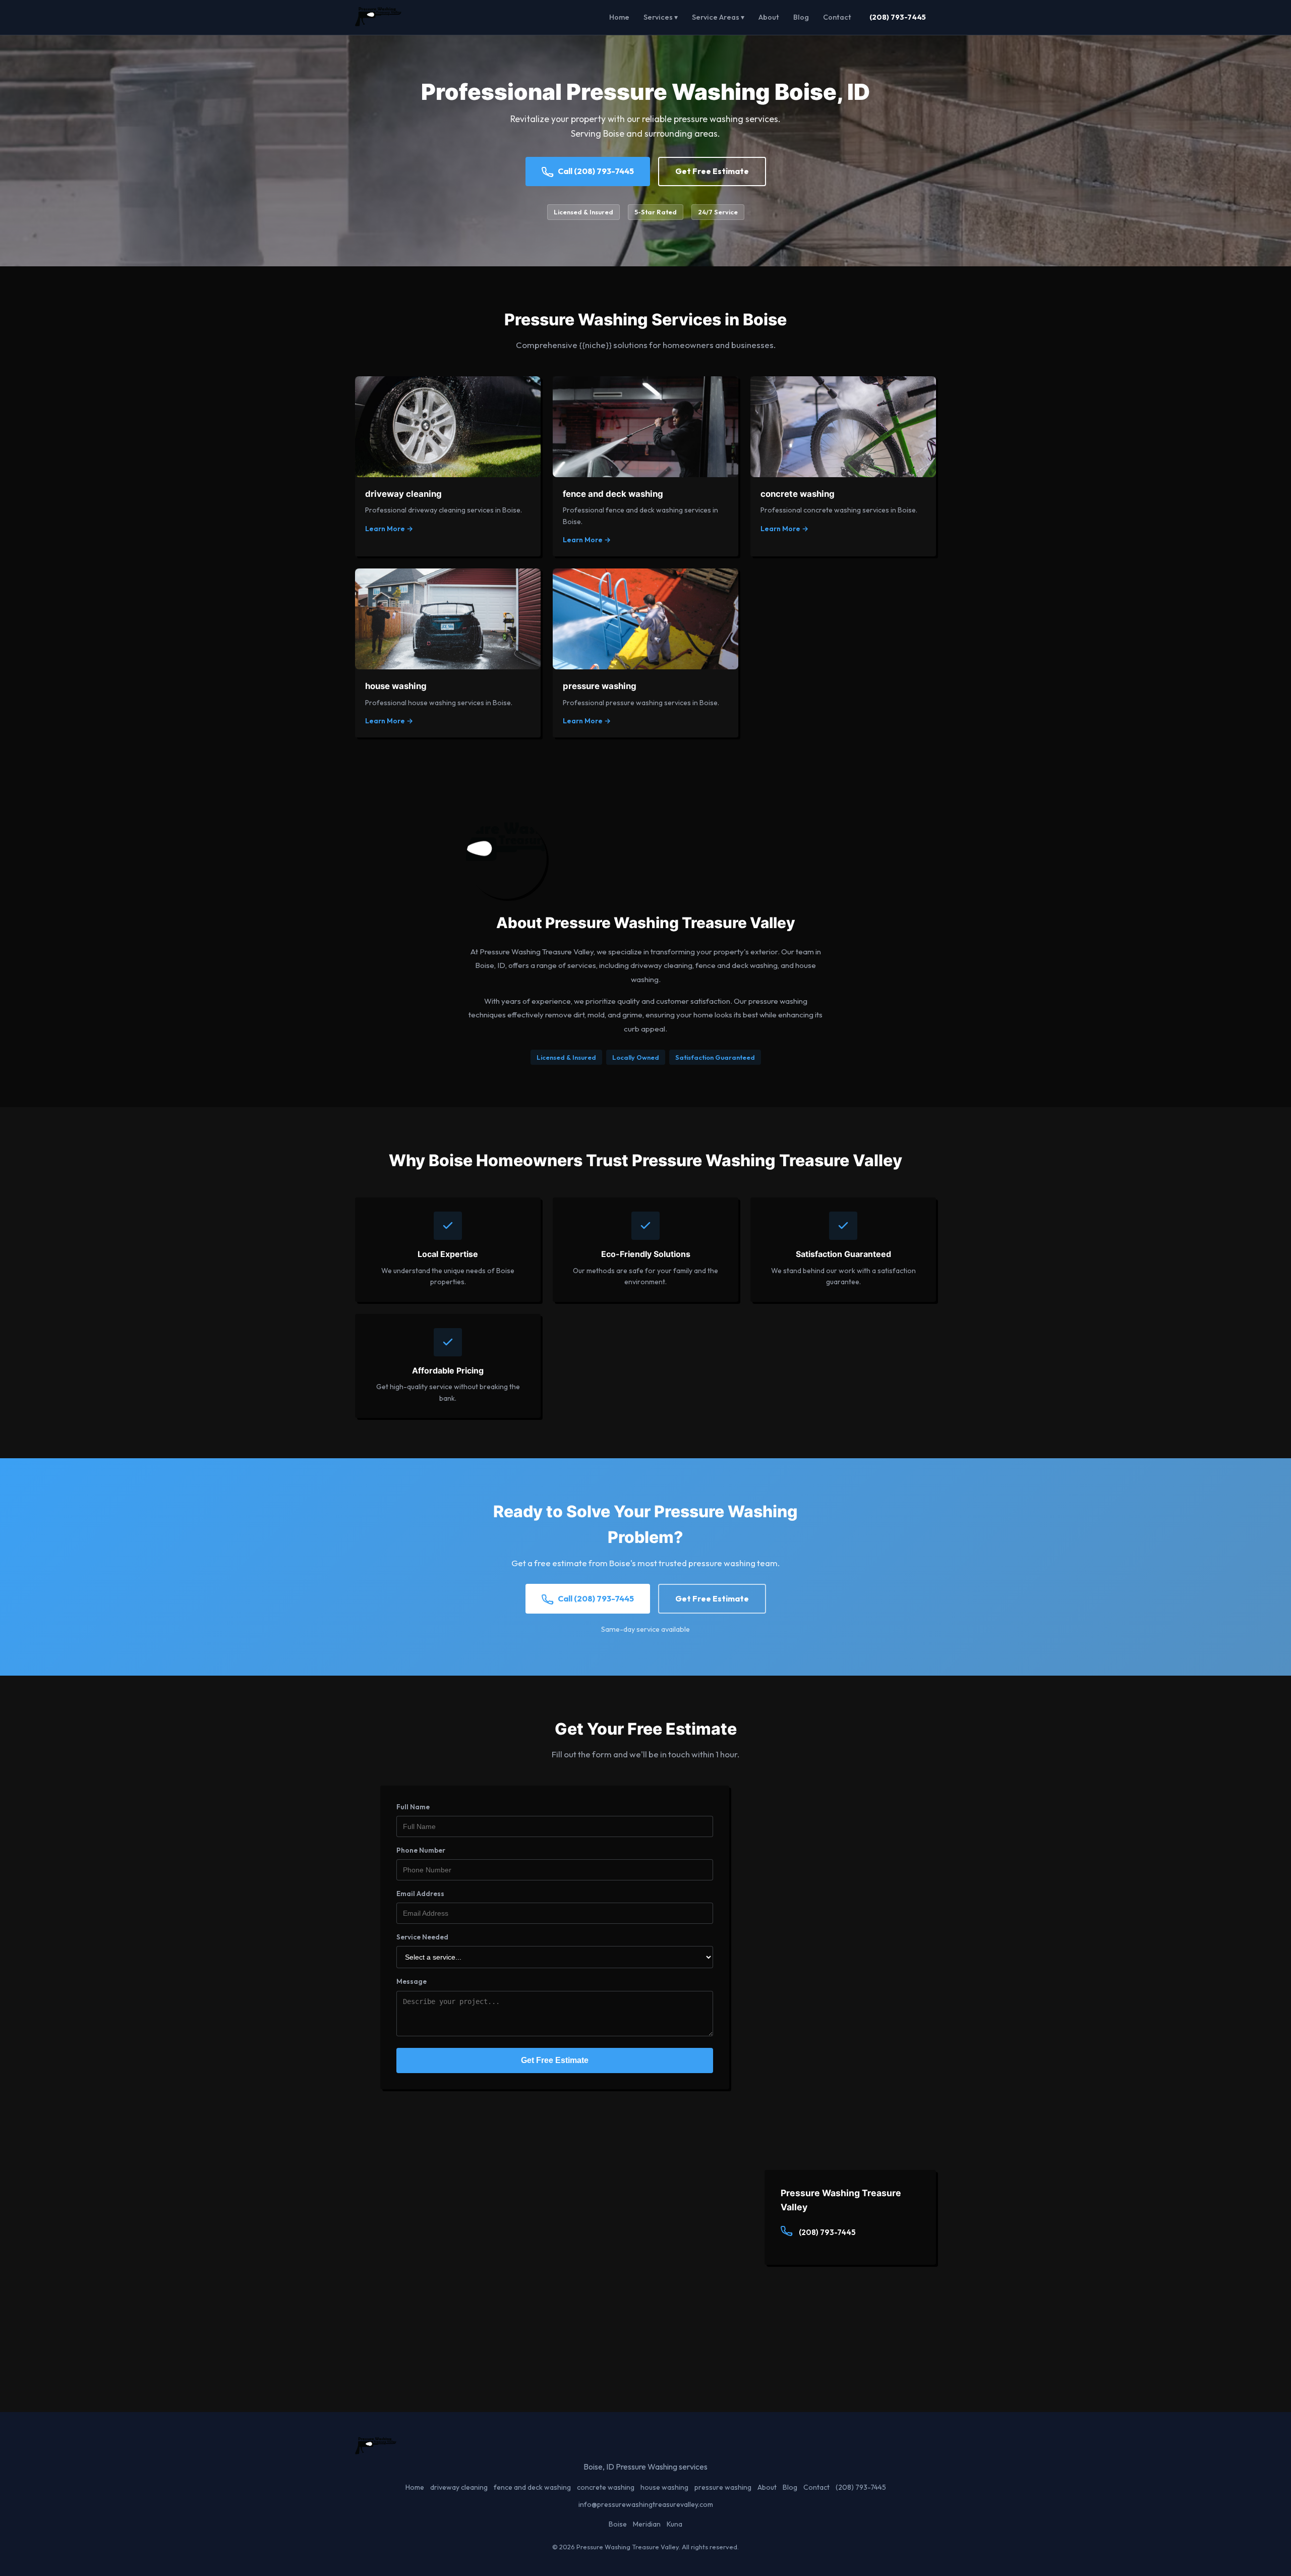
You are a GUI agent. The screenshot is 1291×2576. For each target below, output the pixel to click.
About (769, 17)
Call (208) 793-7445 (596, 171)
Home (619, 17)
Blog (801, 17)
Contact (837, 17)
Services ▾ (661, 17)
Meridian (647, 2524)
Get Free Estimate (712, 171)
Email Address (420, 1894)
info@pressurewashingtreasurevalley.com (646, 2504)
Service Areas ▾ (718, 17)
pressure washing (723, 2487)
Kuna (674, 2524)
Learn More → (389, 529)
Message (412, 1981)
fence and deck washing (532, 2487)
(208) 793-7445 (898, 17)
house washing (664, 2487)
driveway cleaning (459, 2487)
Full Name (413, 1807)
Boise (618, 2524)
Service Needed (422, 1937)
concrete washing (606, 2487)
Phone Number (421, 1850)
